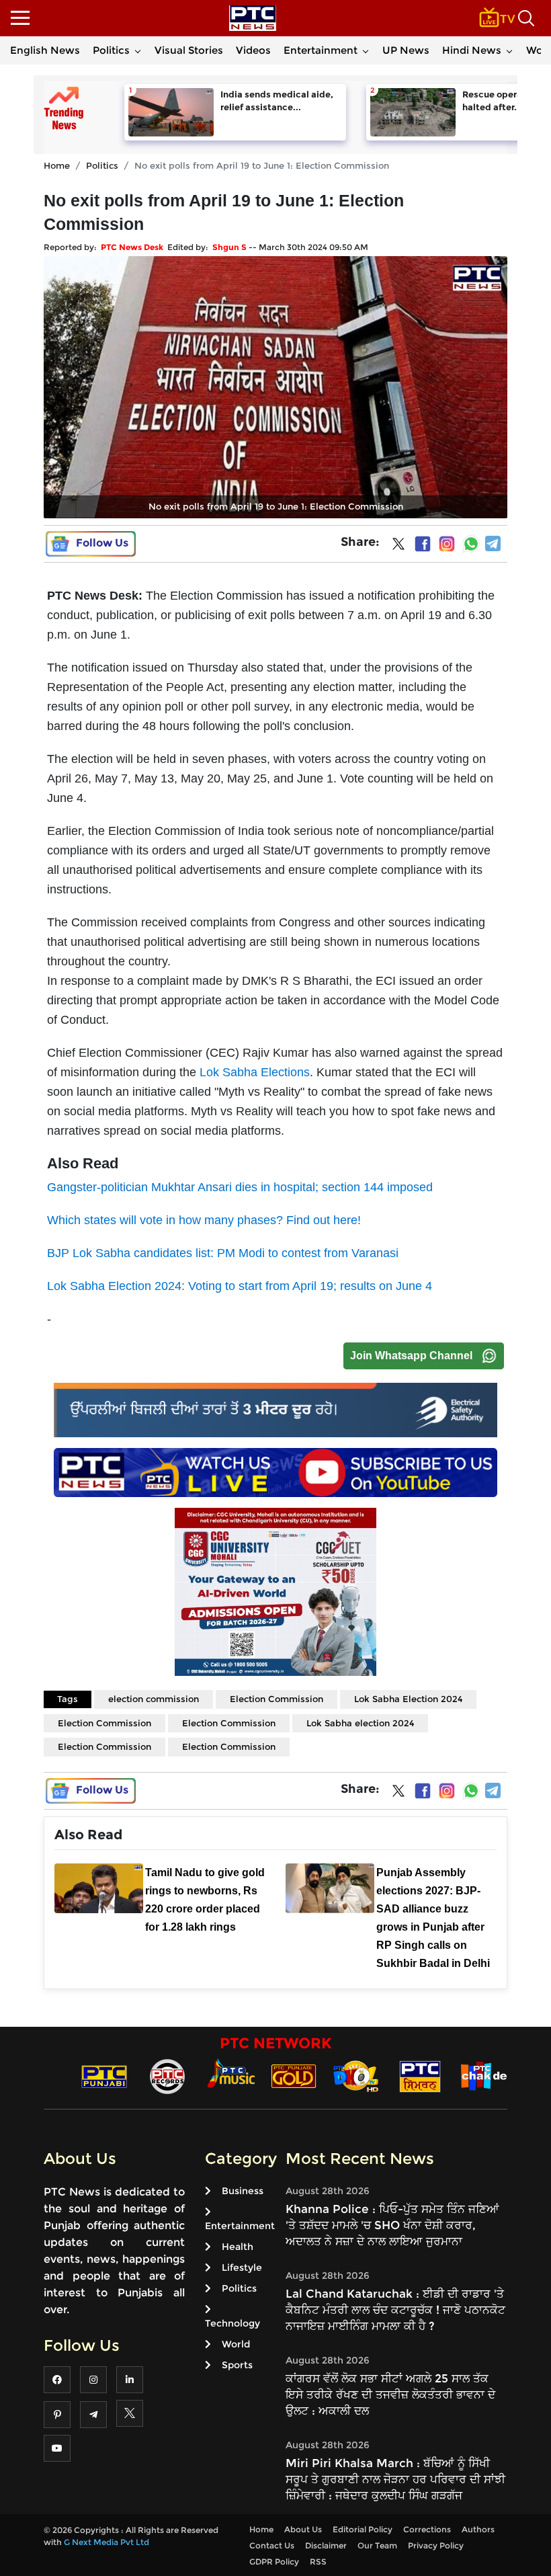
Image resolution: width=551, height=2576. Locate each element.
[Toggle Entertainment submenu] (366, 50)
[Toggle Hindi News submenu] (509, 50)
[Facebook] (423, 544)
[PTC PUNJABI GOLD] (294, 2076)
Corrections (427, 2529)
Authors (478, 2529)
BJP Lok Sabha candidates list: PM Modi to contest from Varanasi (223, 1253)
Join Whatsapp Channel (411, 1356)
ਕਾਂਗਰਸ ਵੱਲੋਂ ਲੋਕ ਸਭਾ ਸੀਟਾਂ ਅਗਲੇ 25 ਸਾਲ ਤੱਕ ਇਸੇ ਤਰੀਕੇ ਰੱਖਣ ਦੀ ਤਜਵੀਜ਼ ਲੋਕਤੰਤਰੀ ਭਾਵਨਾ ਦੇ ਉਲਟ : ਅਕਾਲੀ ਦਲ (390, 2394)
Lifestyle (242, 2267)
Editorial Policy (363, 2529)
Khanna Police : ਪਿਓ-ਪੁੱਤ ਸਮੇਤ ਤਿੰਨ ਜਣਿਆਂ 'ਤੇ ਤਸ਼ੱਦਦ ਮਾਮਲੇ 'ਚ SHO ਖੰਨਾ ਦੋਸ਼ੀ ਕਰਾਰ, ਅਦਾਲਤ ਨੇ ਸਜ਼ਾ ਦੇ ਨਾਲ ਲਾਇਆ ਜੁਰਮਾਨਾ (392, 2225)
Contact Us (272, 2545)
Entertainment (321, 50)
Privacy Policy (436, 2545)
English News (45, 50)
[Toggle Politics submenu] (138, 50)
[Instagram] (447, 544)
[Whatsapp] (471, 544)
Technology (232, 2323)
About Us (303, 2529)
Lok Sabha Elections (255, 1072)
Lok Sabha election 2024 (360, 1723)
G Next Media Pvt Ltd (107, 2542)
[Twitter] (398, 547)
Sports (237, 2365)
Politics (111, 50)
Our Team (377, 2545)
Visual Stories (189, 50)
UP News (406, 50)
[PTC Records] (167, 2076)
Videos (253, 50)
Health (238, 2247)
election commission (154, 1699)
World (236, 2344)
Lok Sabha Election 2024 (408, 1699)
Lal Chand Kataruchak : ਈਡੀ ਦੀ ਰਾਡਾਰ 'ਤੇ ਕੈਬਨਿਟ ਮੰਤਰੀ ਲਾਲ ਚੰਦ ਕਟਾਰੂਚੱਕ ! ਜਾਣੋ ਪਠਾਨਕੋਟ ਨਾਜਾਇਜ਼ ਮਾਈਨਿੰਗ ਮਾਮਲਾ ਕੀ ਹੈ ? (395, 2310)
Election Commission (277, 1699)
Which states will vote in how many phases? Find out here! (204, 1220)
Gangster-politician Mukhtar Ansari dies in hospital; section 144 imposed (240, 1187)
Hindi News (472, 50)
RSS (318, 2562)
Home (57, 165)
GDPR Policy (274, 2562)
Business (243, 2191)
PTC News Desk (132, 247)
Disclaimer (326, 2545)
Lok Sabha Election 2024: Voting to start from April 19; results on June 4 (240, 1286)
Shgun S (229, 247)
